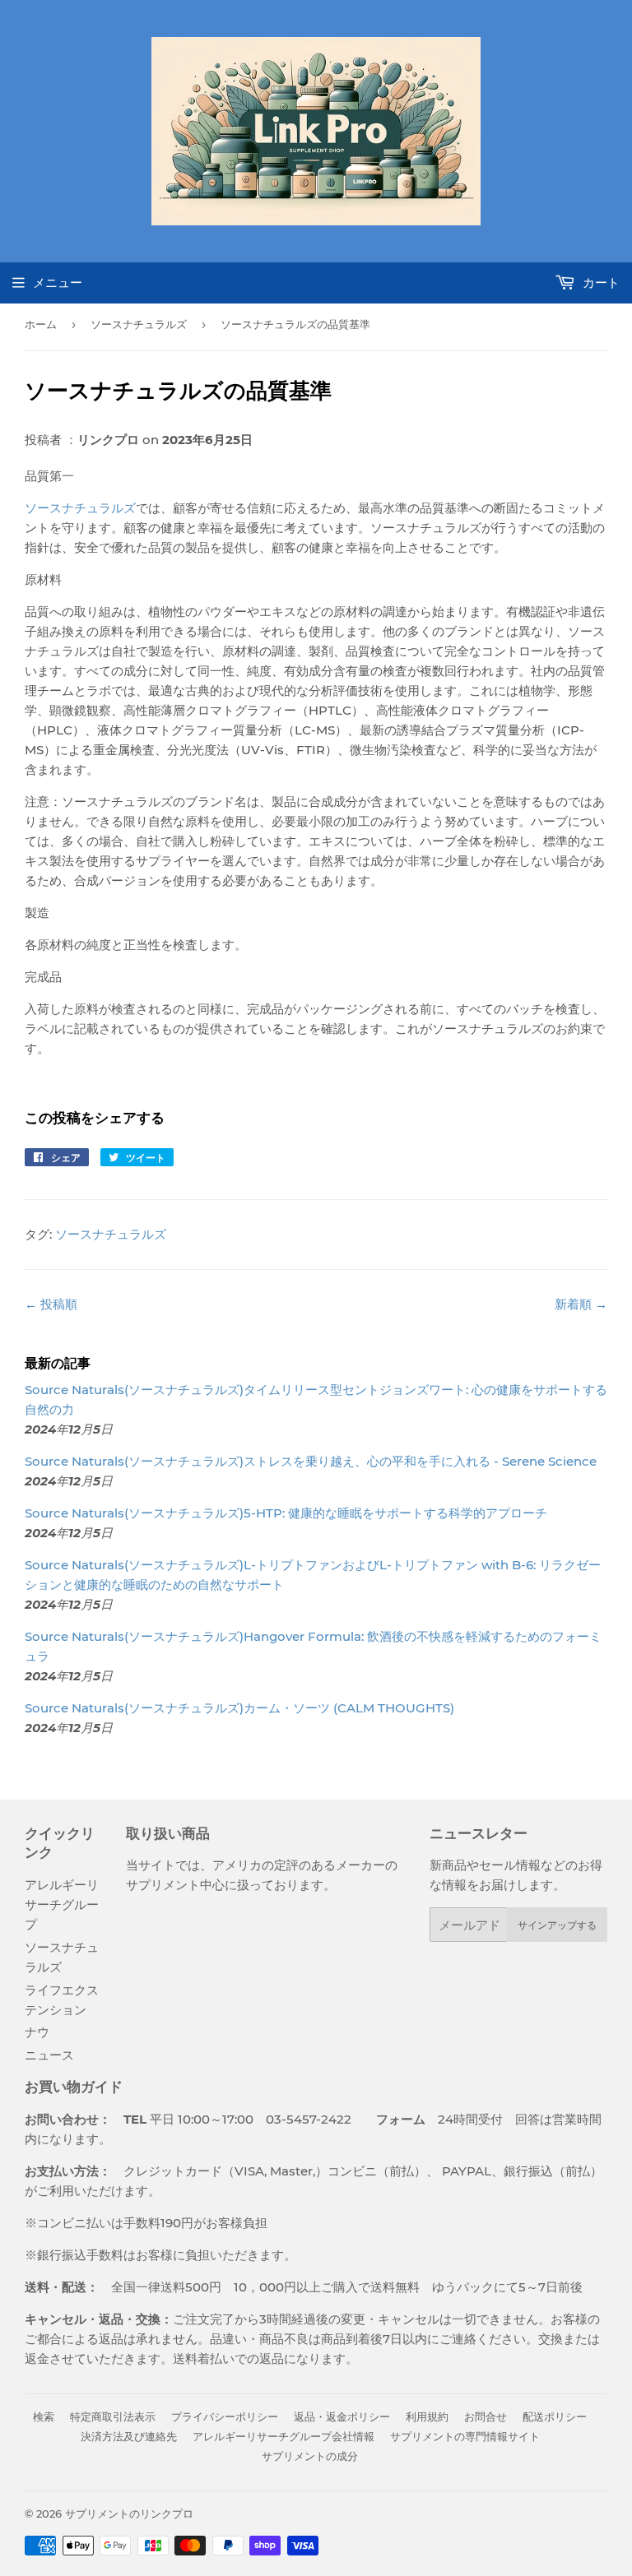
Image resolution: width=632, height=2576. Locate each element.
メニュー (58, 283)
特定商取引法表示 (113, 2416)
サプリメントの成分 (310, 2456)
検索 (44, 2416)
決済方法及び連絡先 (129, 2436)
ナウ (37, 2032)
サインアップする (557, 1925)
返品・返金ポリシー (342, 2416)
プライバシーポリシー (225, 2416)
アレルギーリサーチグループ (62, 1904)
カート (599, 283)
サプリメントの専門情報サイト (465, 2436)
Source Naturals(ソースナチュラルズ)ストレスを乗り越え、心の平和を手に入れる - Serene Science (311, 1461)
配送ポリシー (555, 2416)
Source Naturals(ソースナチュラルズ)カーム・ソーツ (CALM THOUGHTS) (239, 1708)
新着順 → (581, 1304)
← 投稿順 (51, 1304)
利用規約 (427, 2416)
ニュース (49, 2055)
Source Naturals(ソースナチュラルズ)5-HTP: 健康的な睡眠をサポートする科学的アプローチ (286, 1513)
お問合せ (486, 2416)
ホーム (41, 324)
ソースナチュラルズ (139, 324)
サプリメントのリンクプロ (129, 2513)
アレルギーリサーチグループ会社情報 (283, 2436)
